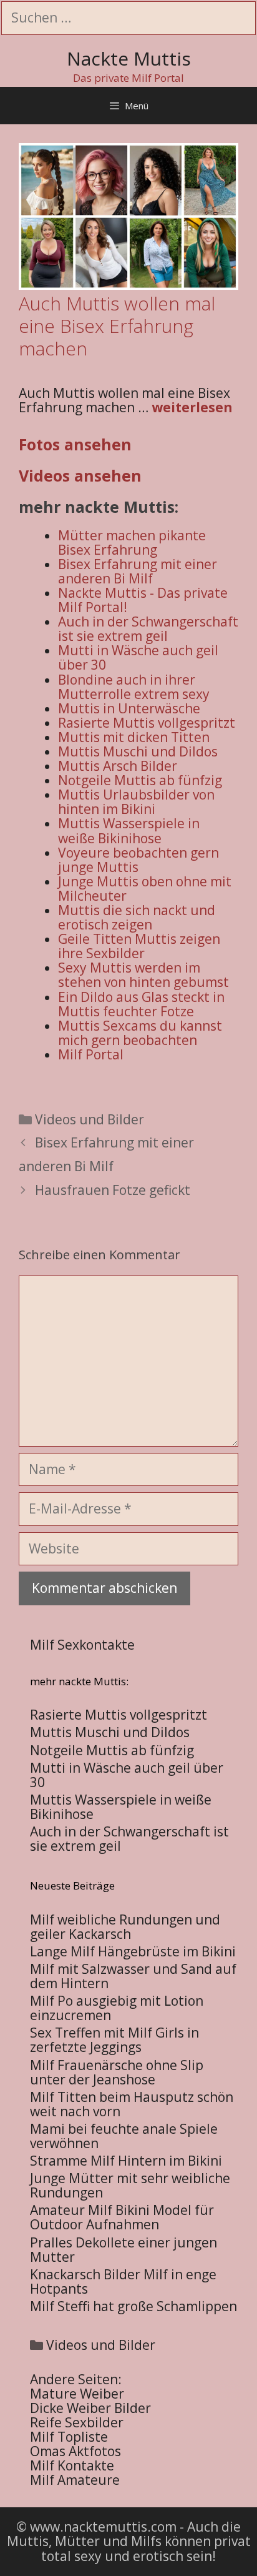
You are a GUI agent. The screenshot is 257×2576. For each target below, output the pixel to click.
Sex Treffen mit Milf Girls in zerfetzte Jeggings (114, 2040)
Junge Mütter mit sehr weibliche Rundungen (130, 2185)
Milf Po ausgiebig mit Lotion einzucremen (117, 2008)
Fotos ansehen (75, 444)
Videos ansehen (80, 475)
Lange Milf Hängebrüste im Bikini (133, 1951)
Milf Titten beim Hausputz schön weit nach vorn (132, 2104)
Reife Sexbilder (77, 2422)
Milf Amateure (75, 2480)
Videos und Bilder (90, 1119)
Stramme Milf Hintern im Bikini (126, 2161)
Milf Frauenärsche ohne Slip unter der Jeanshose (117, 2072)
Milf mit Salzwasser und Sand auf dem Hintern (133, 1976)
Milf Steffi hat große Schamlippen (133, 2306)
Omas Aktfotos (75, 2451)
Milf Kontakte (72, 2465)
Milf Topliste (69, 2437)
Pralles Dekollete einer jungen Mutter (124, 2250)
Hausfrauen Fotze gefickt (113, 1190)
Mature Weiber (77, 2394)
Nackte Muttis (129, 58)
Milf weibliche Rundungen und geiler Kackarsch (125, 1927)
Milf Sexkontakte (82, 1645)
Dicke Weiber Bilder (90, 2408)
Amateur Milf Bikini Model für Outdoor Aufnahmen (122, 2217)
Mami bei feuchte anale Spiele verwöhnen (124, 2136)
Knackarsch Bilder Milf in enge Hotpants (123, 2281)
